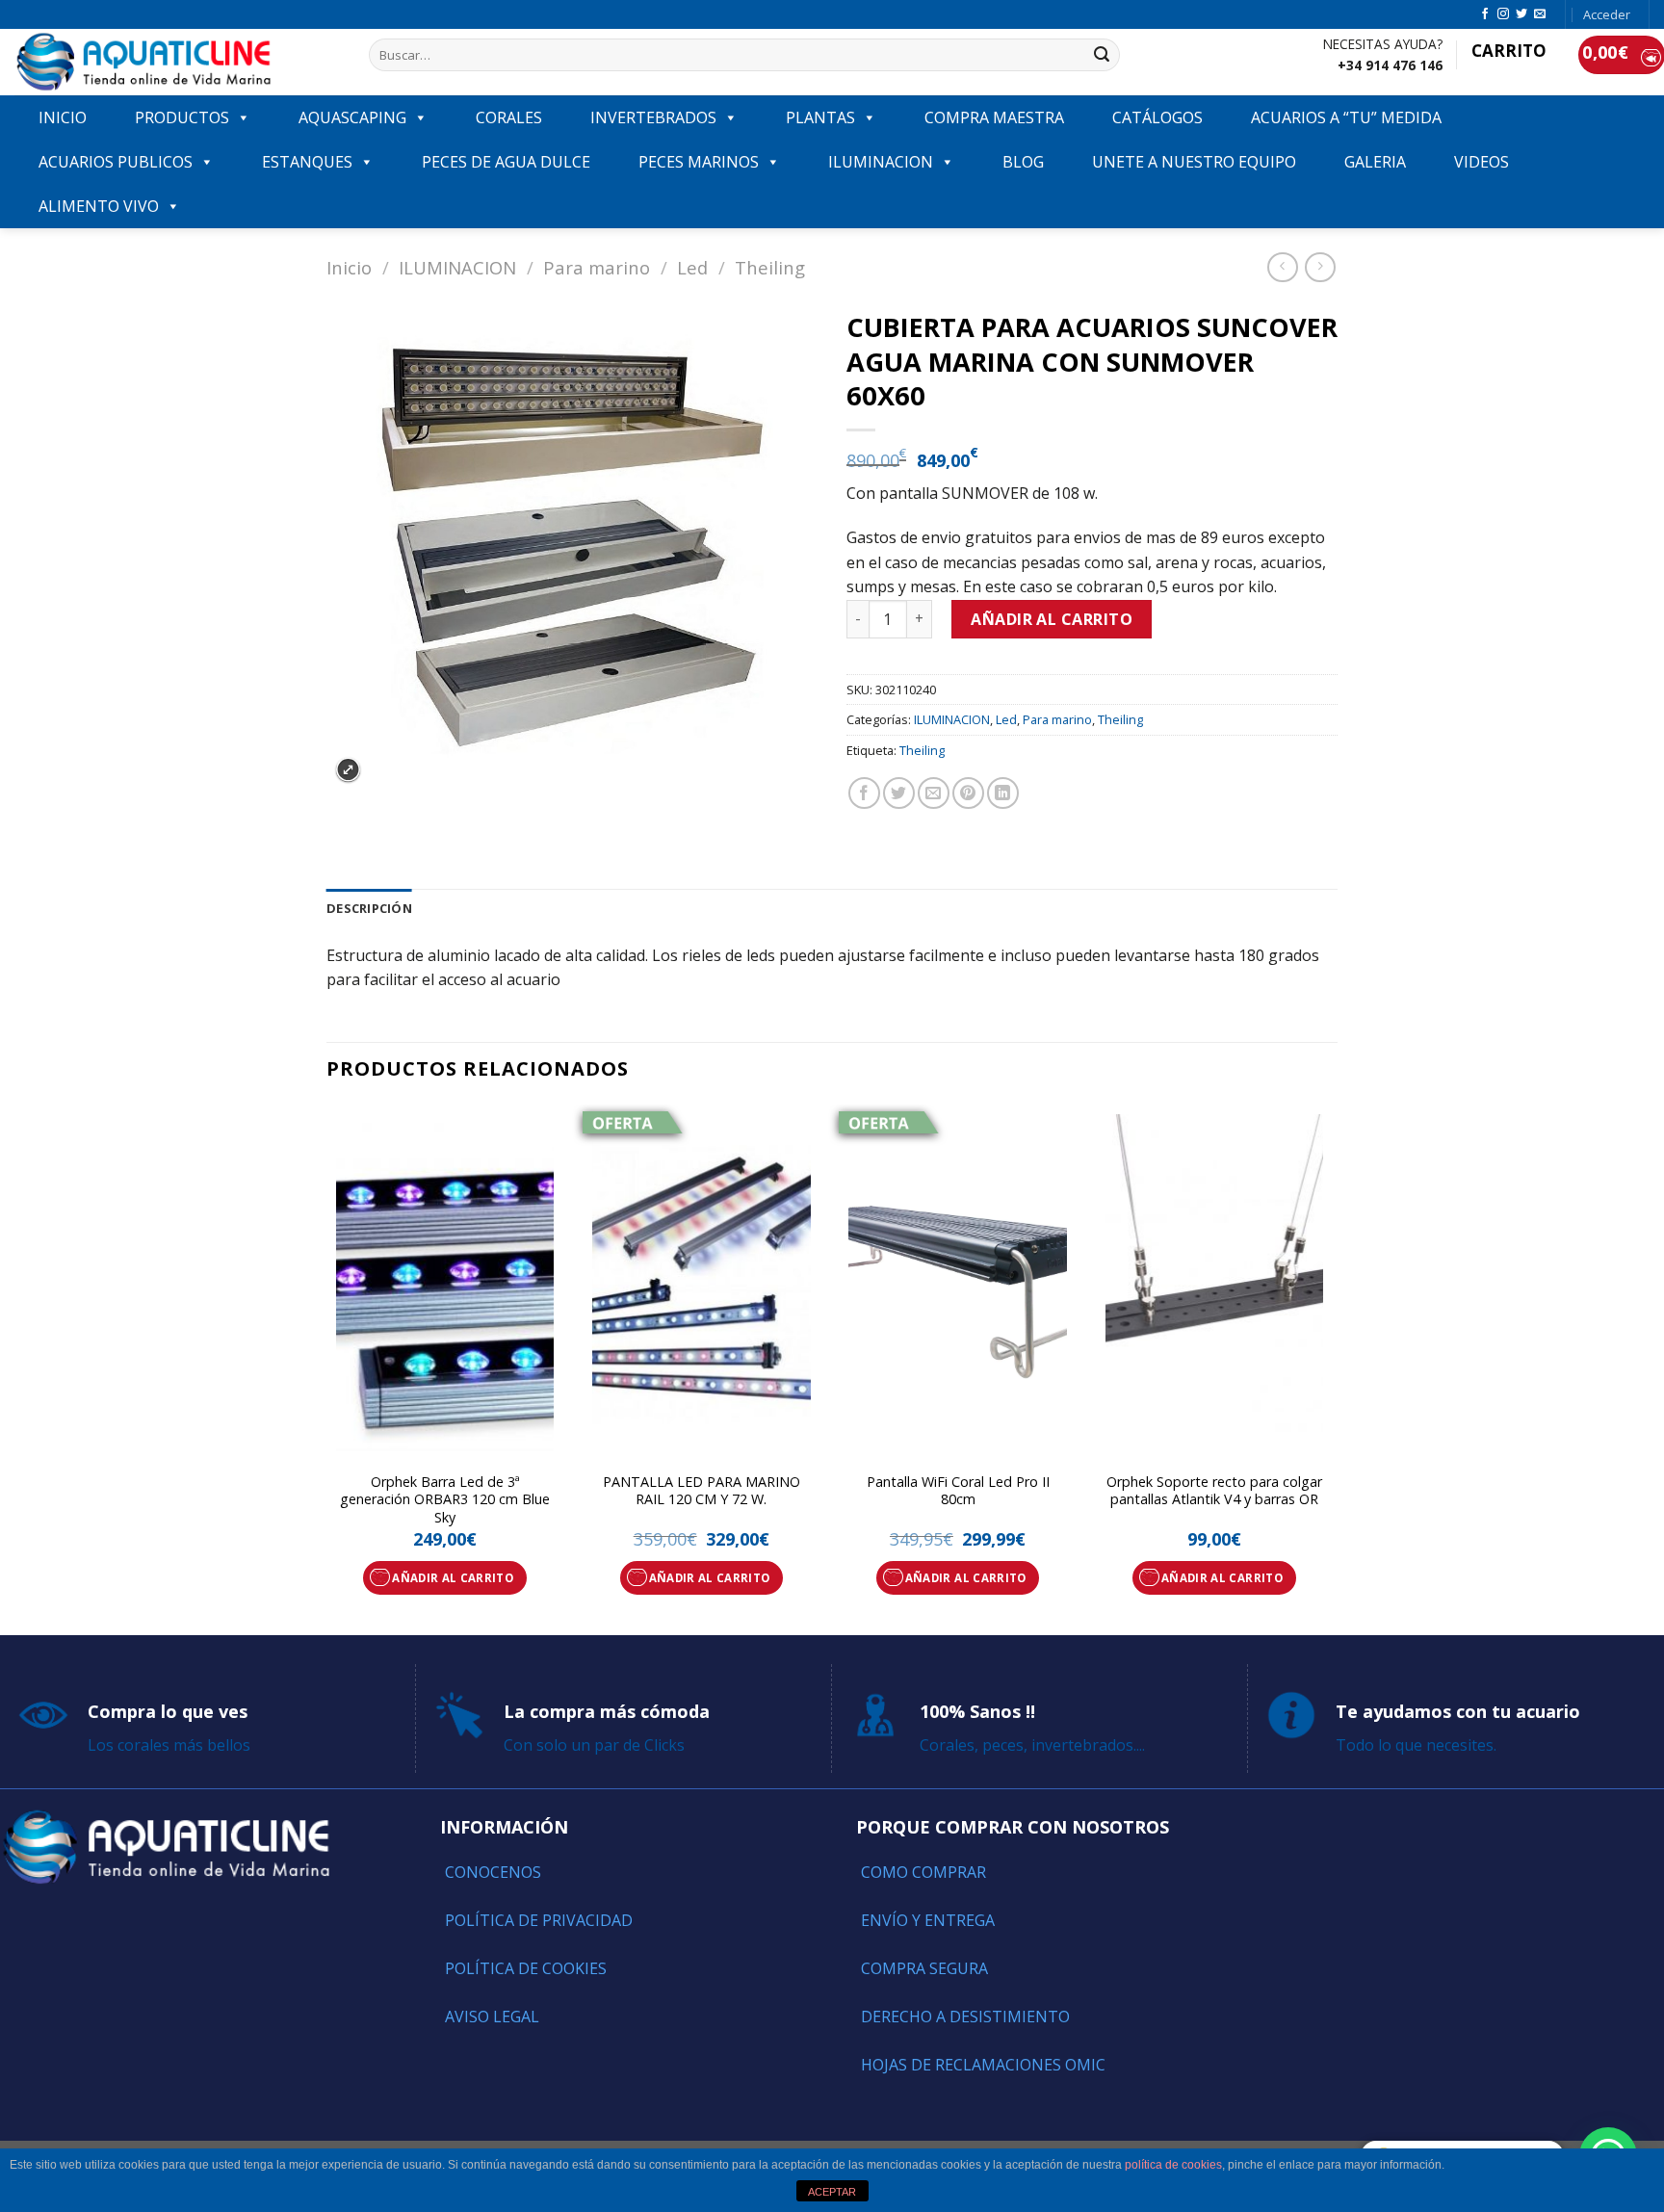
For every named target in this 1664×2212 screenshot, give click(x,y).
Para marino (597, 267)
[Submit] (1102, 55)
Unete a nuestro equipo (1194, 162)
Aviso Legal (492, 2017)
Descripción (369, 908)
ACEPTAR (832, 2192)
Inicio (349, 267)
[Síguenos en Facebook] (1485, 14)
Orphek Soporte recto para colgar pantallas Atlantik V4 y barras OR (1214, 1491)
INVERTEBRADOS (653, 117)
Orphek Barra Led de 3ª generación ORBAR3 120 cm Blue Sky (445, 1500)
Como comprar (923, 1872)
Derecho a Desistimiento (965, 2017)
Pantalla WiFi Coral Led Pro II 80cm (958, 1491)
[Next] (1332, 1368)
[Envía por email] (934, 793)
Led (692, 267)
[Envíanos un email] (1540, 14)
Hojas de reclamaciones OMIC (983, 2065)
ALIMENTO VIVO (99, 206)
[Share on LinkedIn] (1003, 793)
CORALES (509, 117)
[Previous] (327, 1368)
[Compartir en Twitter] (899, 793)
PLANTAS (820, 117)
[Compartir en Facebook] (864, 793)
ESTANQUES (307, 162)
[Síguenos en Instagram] (1503, 14)
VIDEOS (1482, 162)
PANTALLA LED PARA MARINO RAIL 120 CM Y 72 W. (702, 1491)
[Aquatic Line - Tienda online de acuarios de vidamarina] (177, 62)
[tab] (369, 908)
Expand (348, 770)
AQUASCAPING (352, 117)
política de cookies (1173, 2165)
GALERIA (1375, 162)
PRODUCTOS (182, 117)
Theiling (770, 267)
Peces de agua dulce (506, 162)
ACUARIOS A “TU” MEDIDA (1346, 117)
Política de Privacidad (539, 1920)
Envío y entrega (928, 1920)
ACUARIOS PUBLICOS (116, 162)
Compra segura (924, 1968)
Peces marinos (699, 162)
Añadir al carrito (1052, 619)
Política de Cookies (526, 1968)
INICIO (63, 117)
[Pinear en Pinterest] (968, 793)
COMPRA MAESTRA (994, 117)
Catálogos (1157, 117)
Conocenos (493, 1872)
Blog (1023, 162)
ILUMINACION (881, 162)
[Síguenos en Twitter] (1521, 14)
